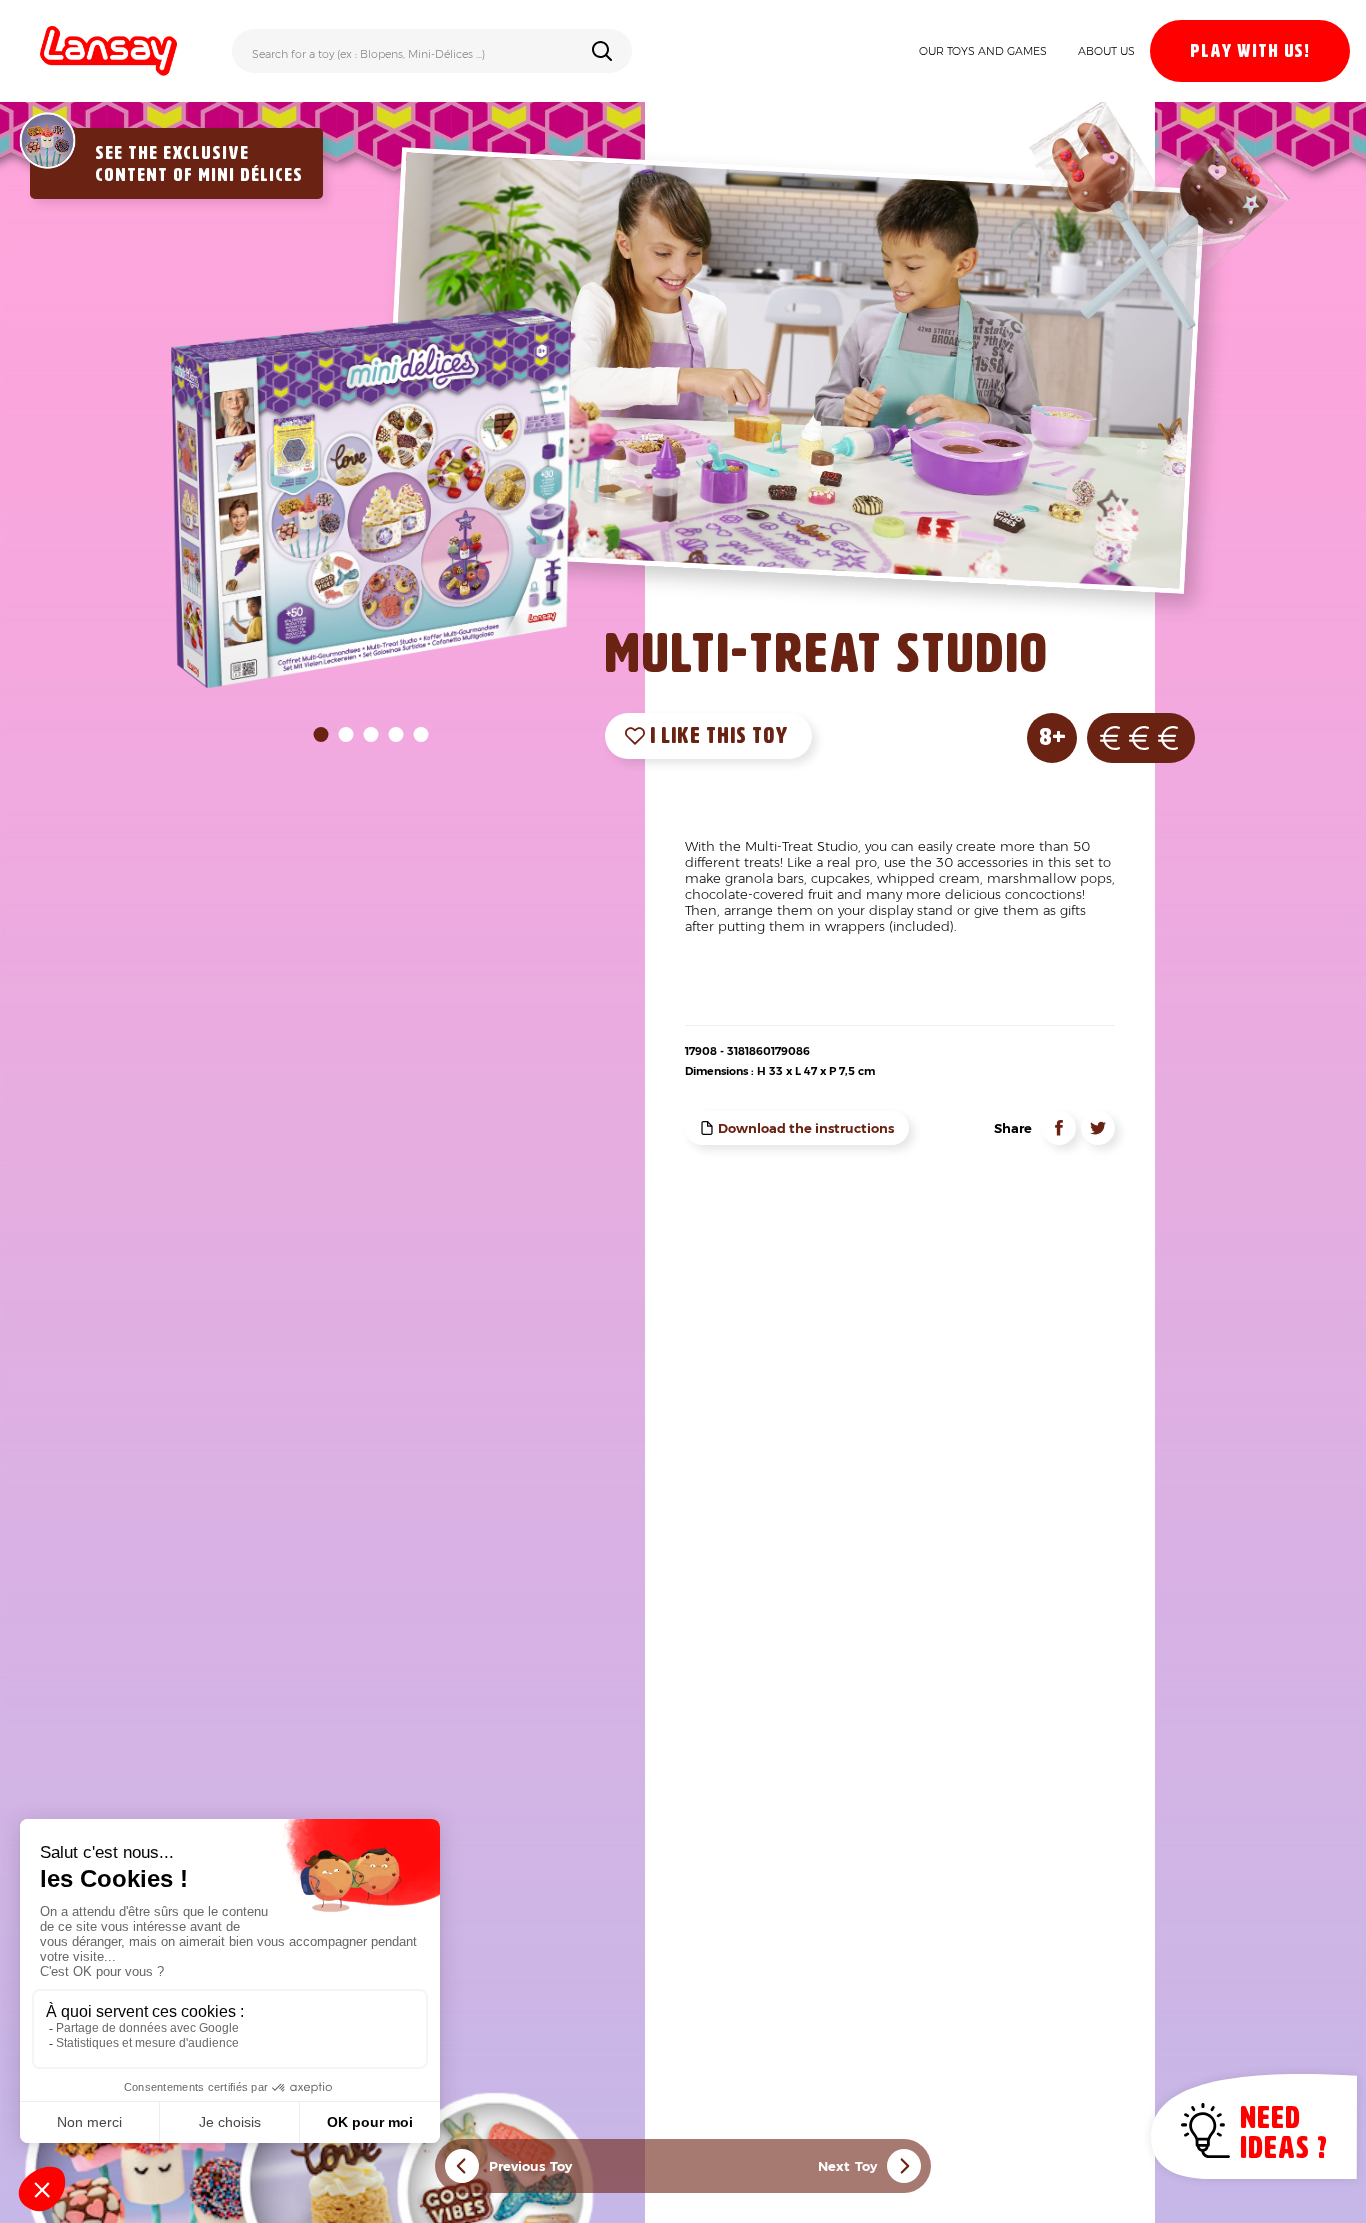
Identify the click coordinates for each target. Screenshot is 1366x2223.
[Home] (108, 51)
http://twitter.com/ (1098, 1128)
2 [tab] (346, 734)
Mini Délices (250, 176)
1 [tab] (321, 734)
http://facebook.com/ (1059, 1128)
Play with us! (1250, 52)
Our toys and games (983, 51)
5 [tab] (421, 734)
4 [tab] (396, 734)
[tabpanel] (371, 498)
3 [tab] (371, 734)
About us (1106, 51)
